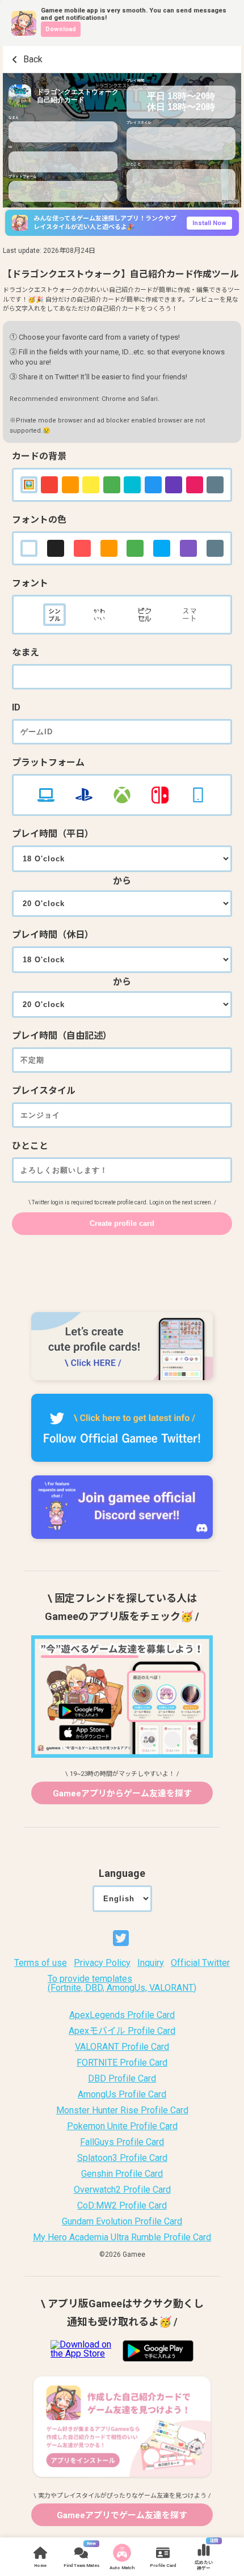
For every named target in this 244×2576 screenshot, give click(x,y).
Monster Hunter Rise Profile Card (122, 2110)
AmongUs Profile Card (122, 2095)
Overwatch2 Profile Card (122, 2190)
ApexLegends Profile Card (122, 2015)
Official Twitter (200, 1963)
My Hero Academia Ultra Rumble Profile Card (122, 2237)
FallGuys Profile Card (122, 2142)
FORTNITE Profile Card (122, 2063)
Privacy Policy (102, 1963)
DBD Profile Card (122, 2079)
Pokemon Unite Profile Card (122, 2126)
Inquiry (151, 1963)
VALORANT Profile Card (122, 2047)
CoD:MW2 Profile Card (122, 2206)
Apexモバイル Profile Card (122, 2031)
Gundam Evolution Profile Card (122, 2222)
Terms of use (41, 1963)
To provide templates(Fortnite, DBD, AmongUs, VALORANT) (122, 1983)
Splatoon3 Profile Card (122, 2158)
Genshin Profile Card (122, 2174)
